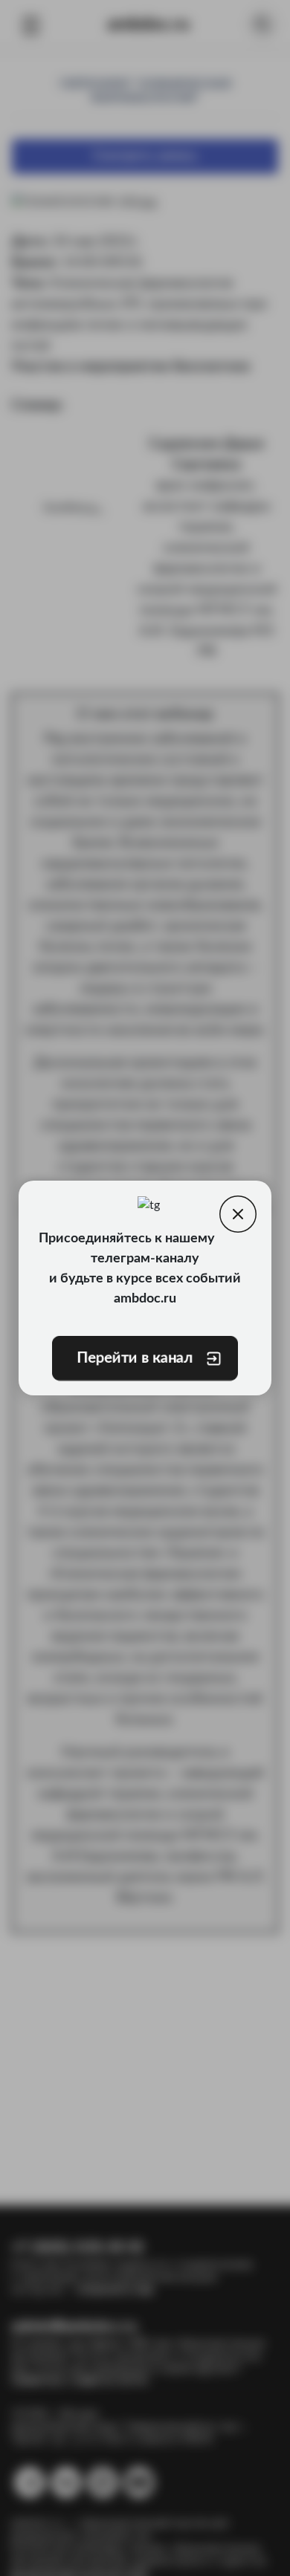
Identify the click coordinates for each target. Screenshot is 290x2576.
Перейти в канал (135, 1358)
